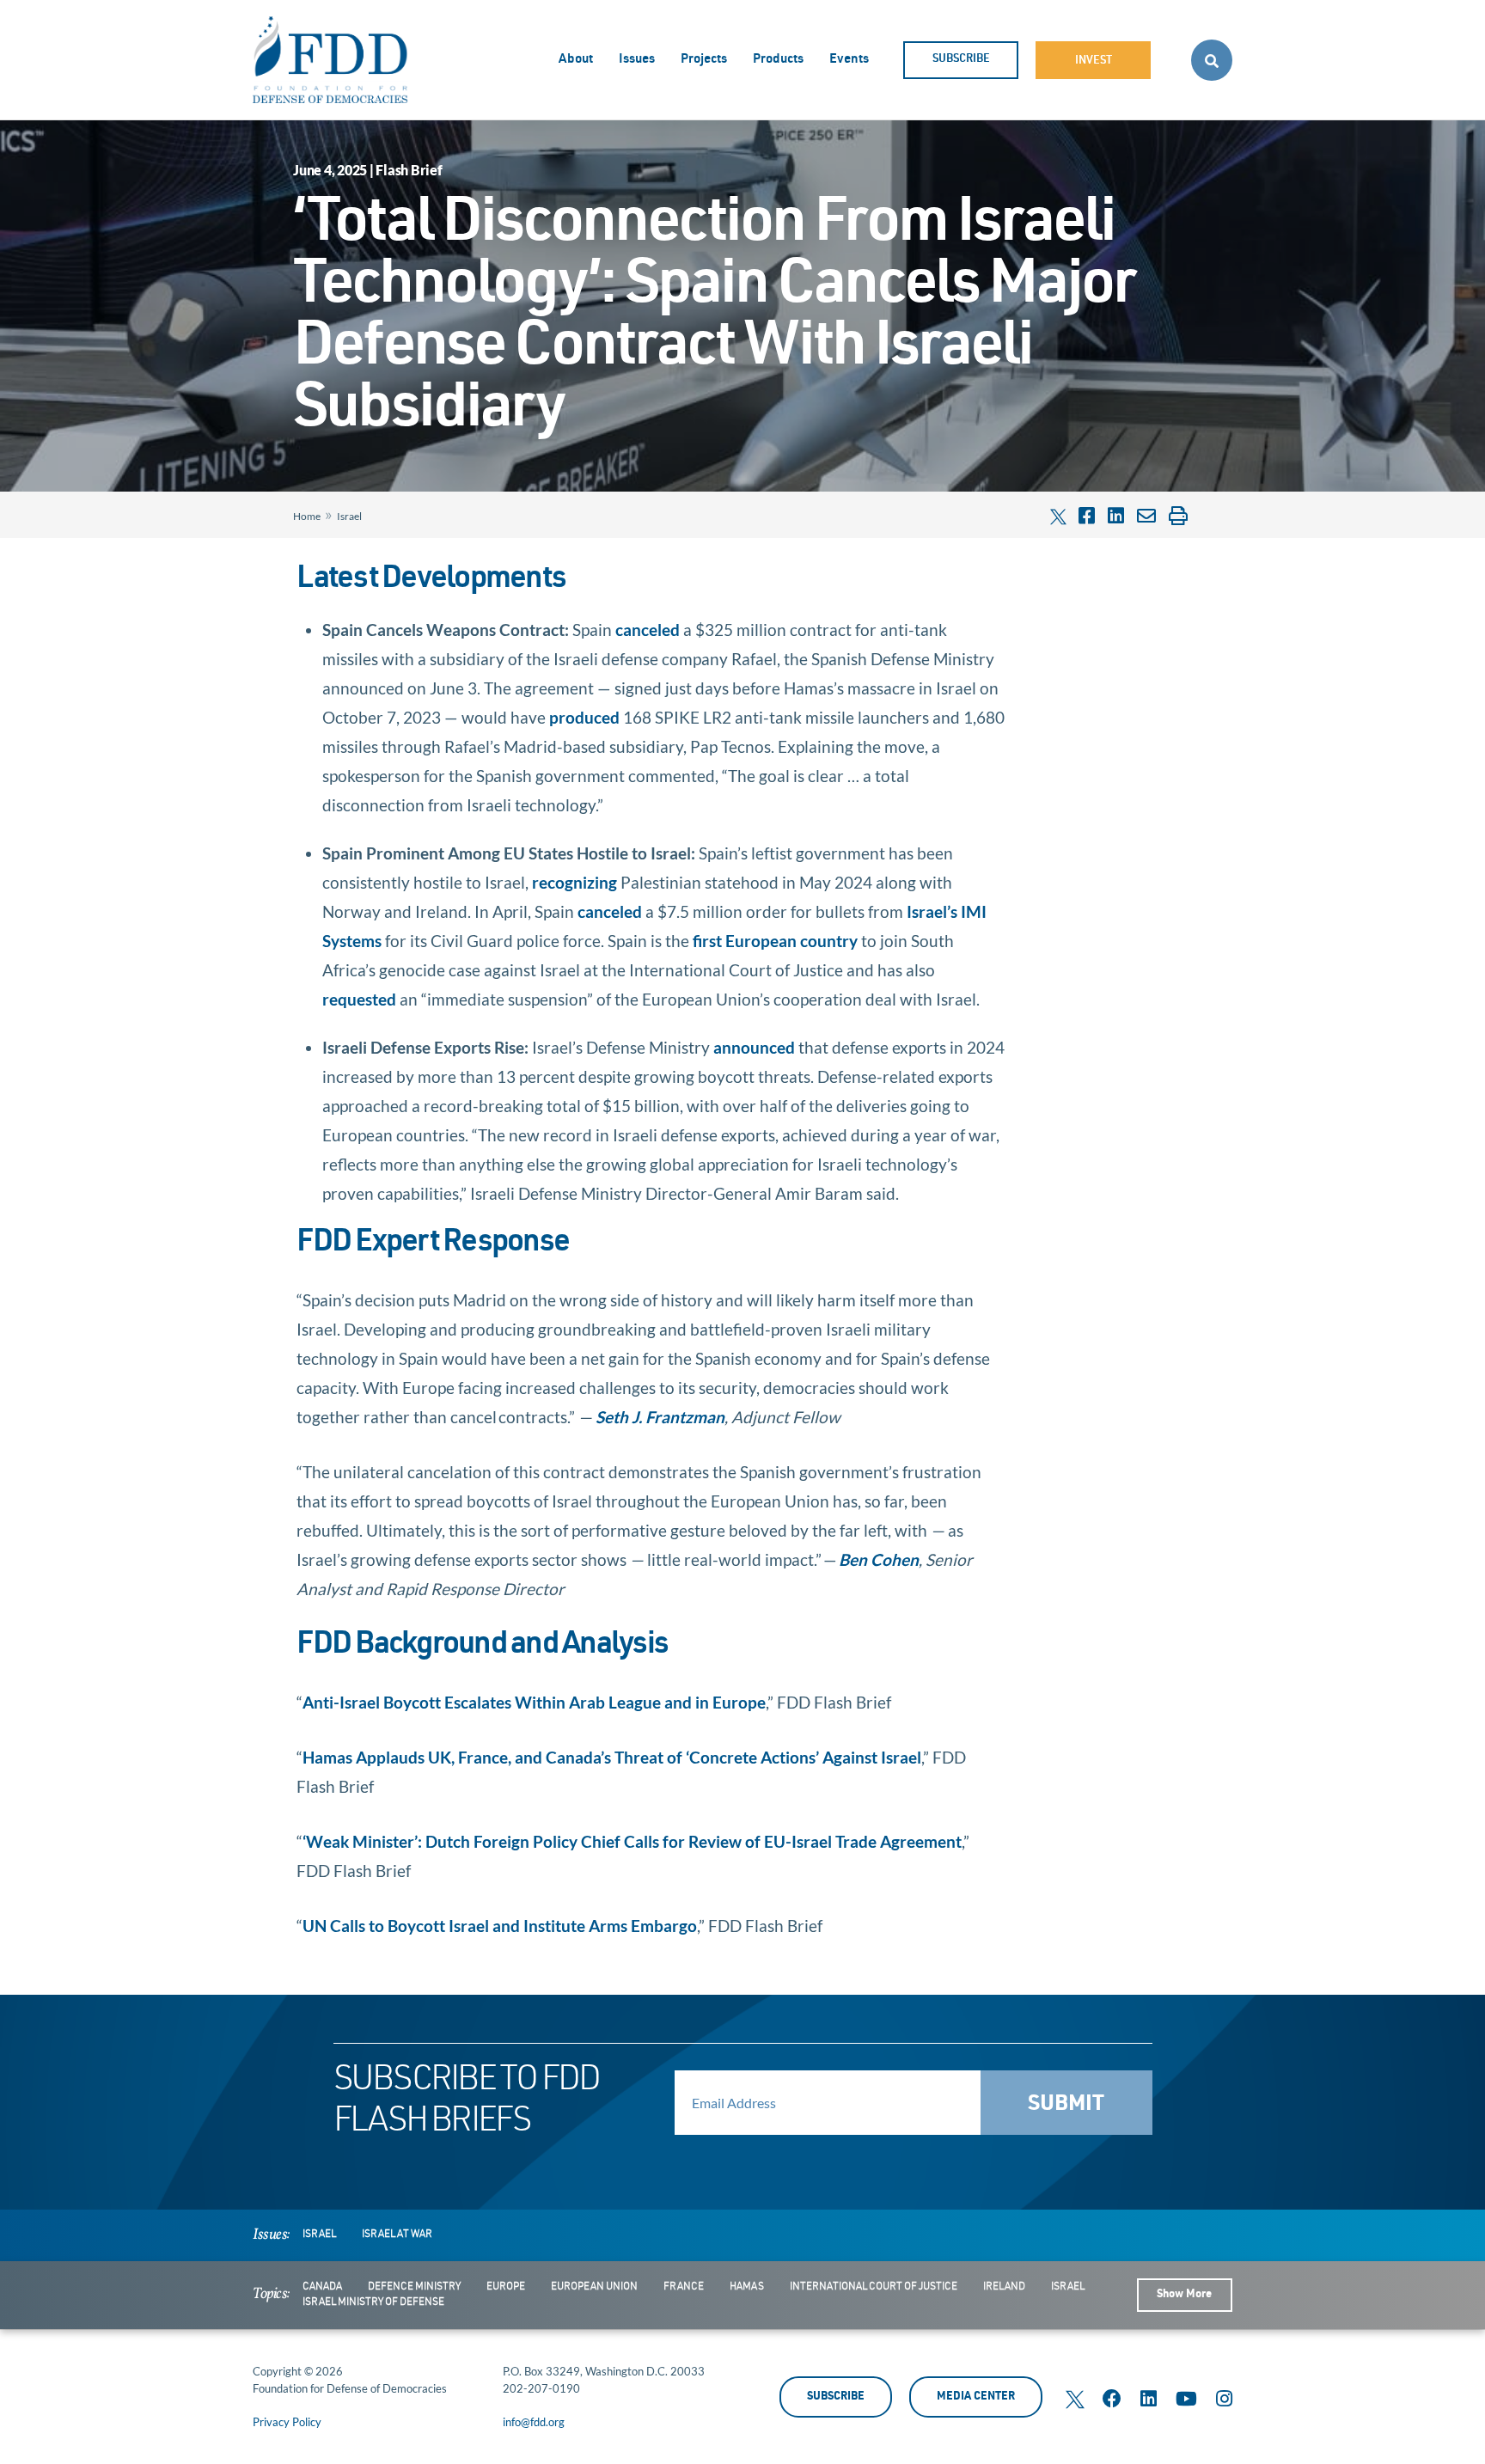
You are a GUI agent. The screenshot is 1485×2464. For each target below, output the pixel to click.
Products (778, 60)
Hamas (747, 2287)
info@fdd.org (534, 2422)
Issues (637, 60)
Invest (1094, 61)
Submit (1066, 2105)
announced (754, 1047)
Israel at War (397, 2235)
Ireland (1004, 2287)
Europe (506, 2287)
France (684, 2287)
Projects (704, 60)
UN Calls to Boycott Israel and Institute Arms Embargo (500, 1926)
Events (849, 60)
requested (359, 999)
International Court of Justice (874, 2287)
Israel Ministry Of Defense (373, 2302)
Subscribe (961, 60)
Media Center (976, 2397)
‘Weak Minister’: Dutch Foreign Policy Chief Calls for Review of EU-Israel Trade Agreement (632, 1841)
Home (307, 516)
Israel (349, 516)
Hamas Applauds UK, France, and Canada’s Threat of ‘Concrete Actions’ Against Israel (612, 1757)
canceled (648, 630)
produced (584, 717)
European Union (594, 2287)
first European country (775, 941)
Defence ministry (414, 2287)
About (576, 60)
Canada (322, 2287)
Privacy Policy (287, 2422)
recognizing (574, 882)
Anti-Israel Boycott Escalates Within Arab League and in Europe (534, 1702)
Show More (1184, 2295)
